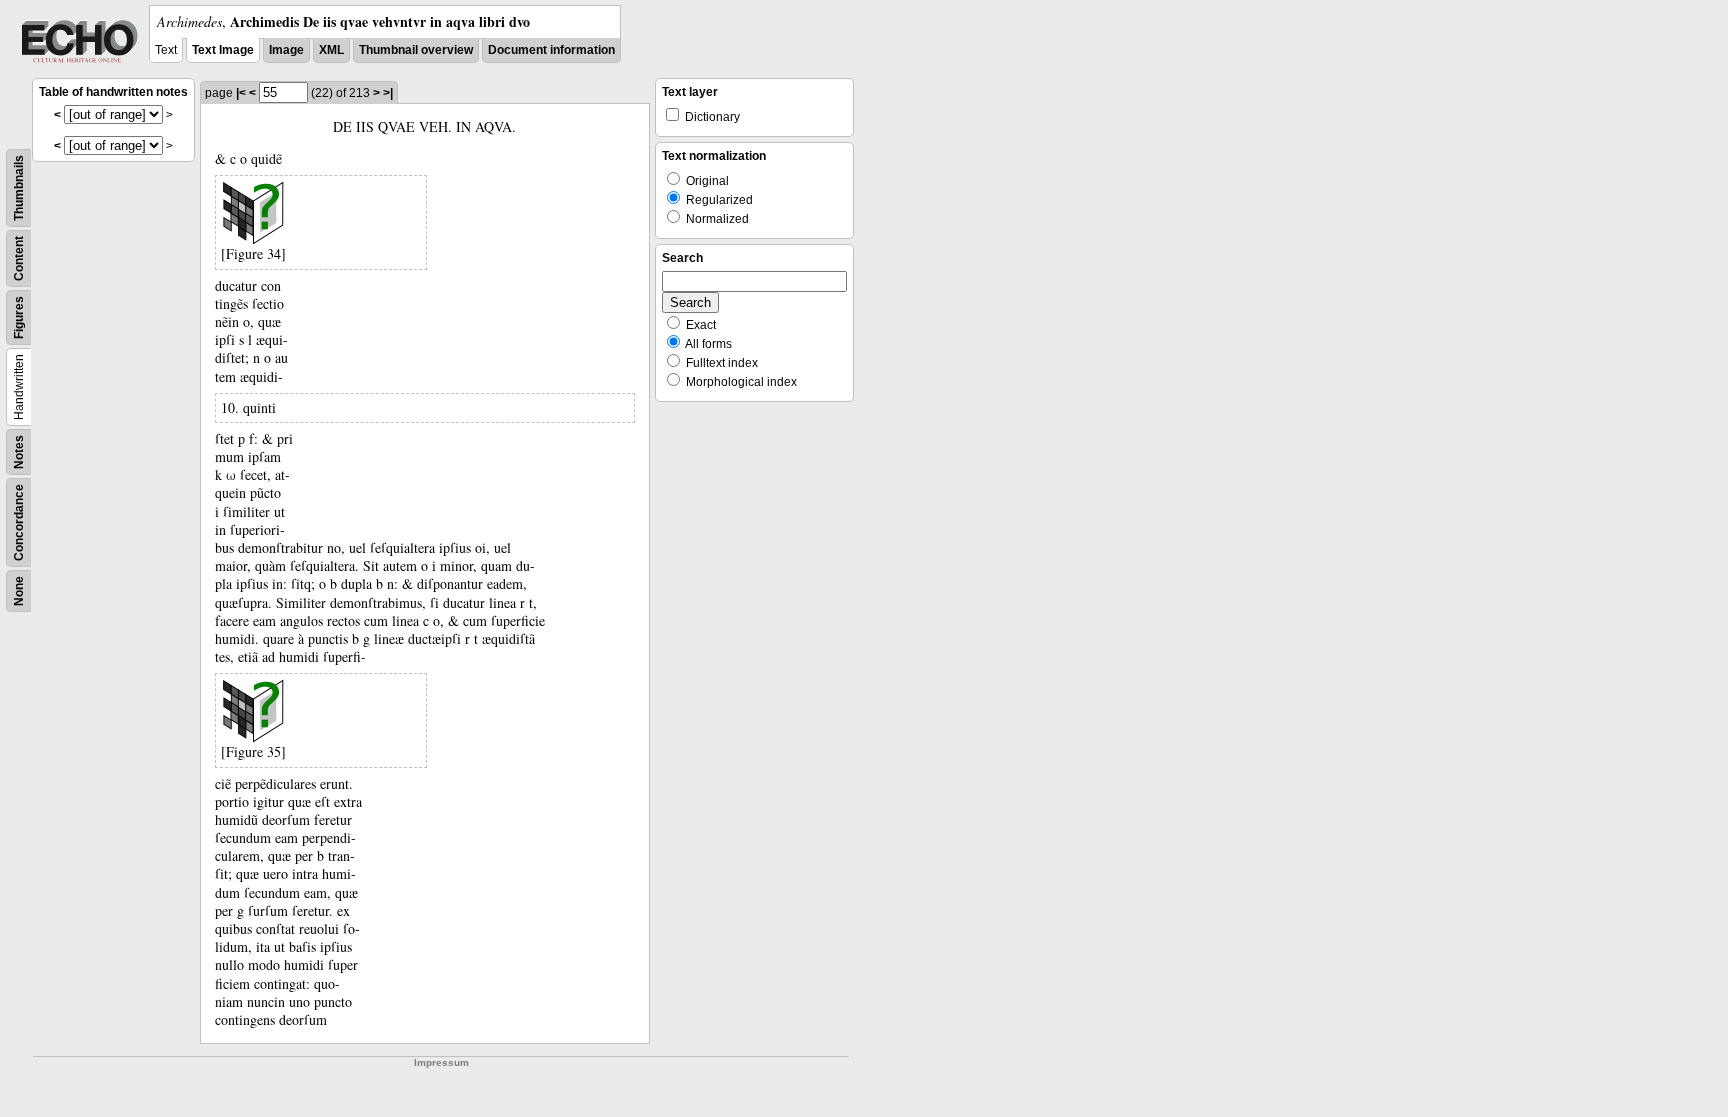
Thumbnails (19, 188)
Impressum (441, 1062)
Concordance (19, 522)
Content (19, 258)
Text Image (223, 50)
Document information (551, 50)
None (19, 591)
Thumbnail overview (416, 50)
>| (388, 93)
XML (331, 50)
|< (241, 93)
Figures (19, 317)
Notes (19, 452)
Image (286, 50)
